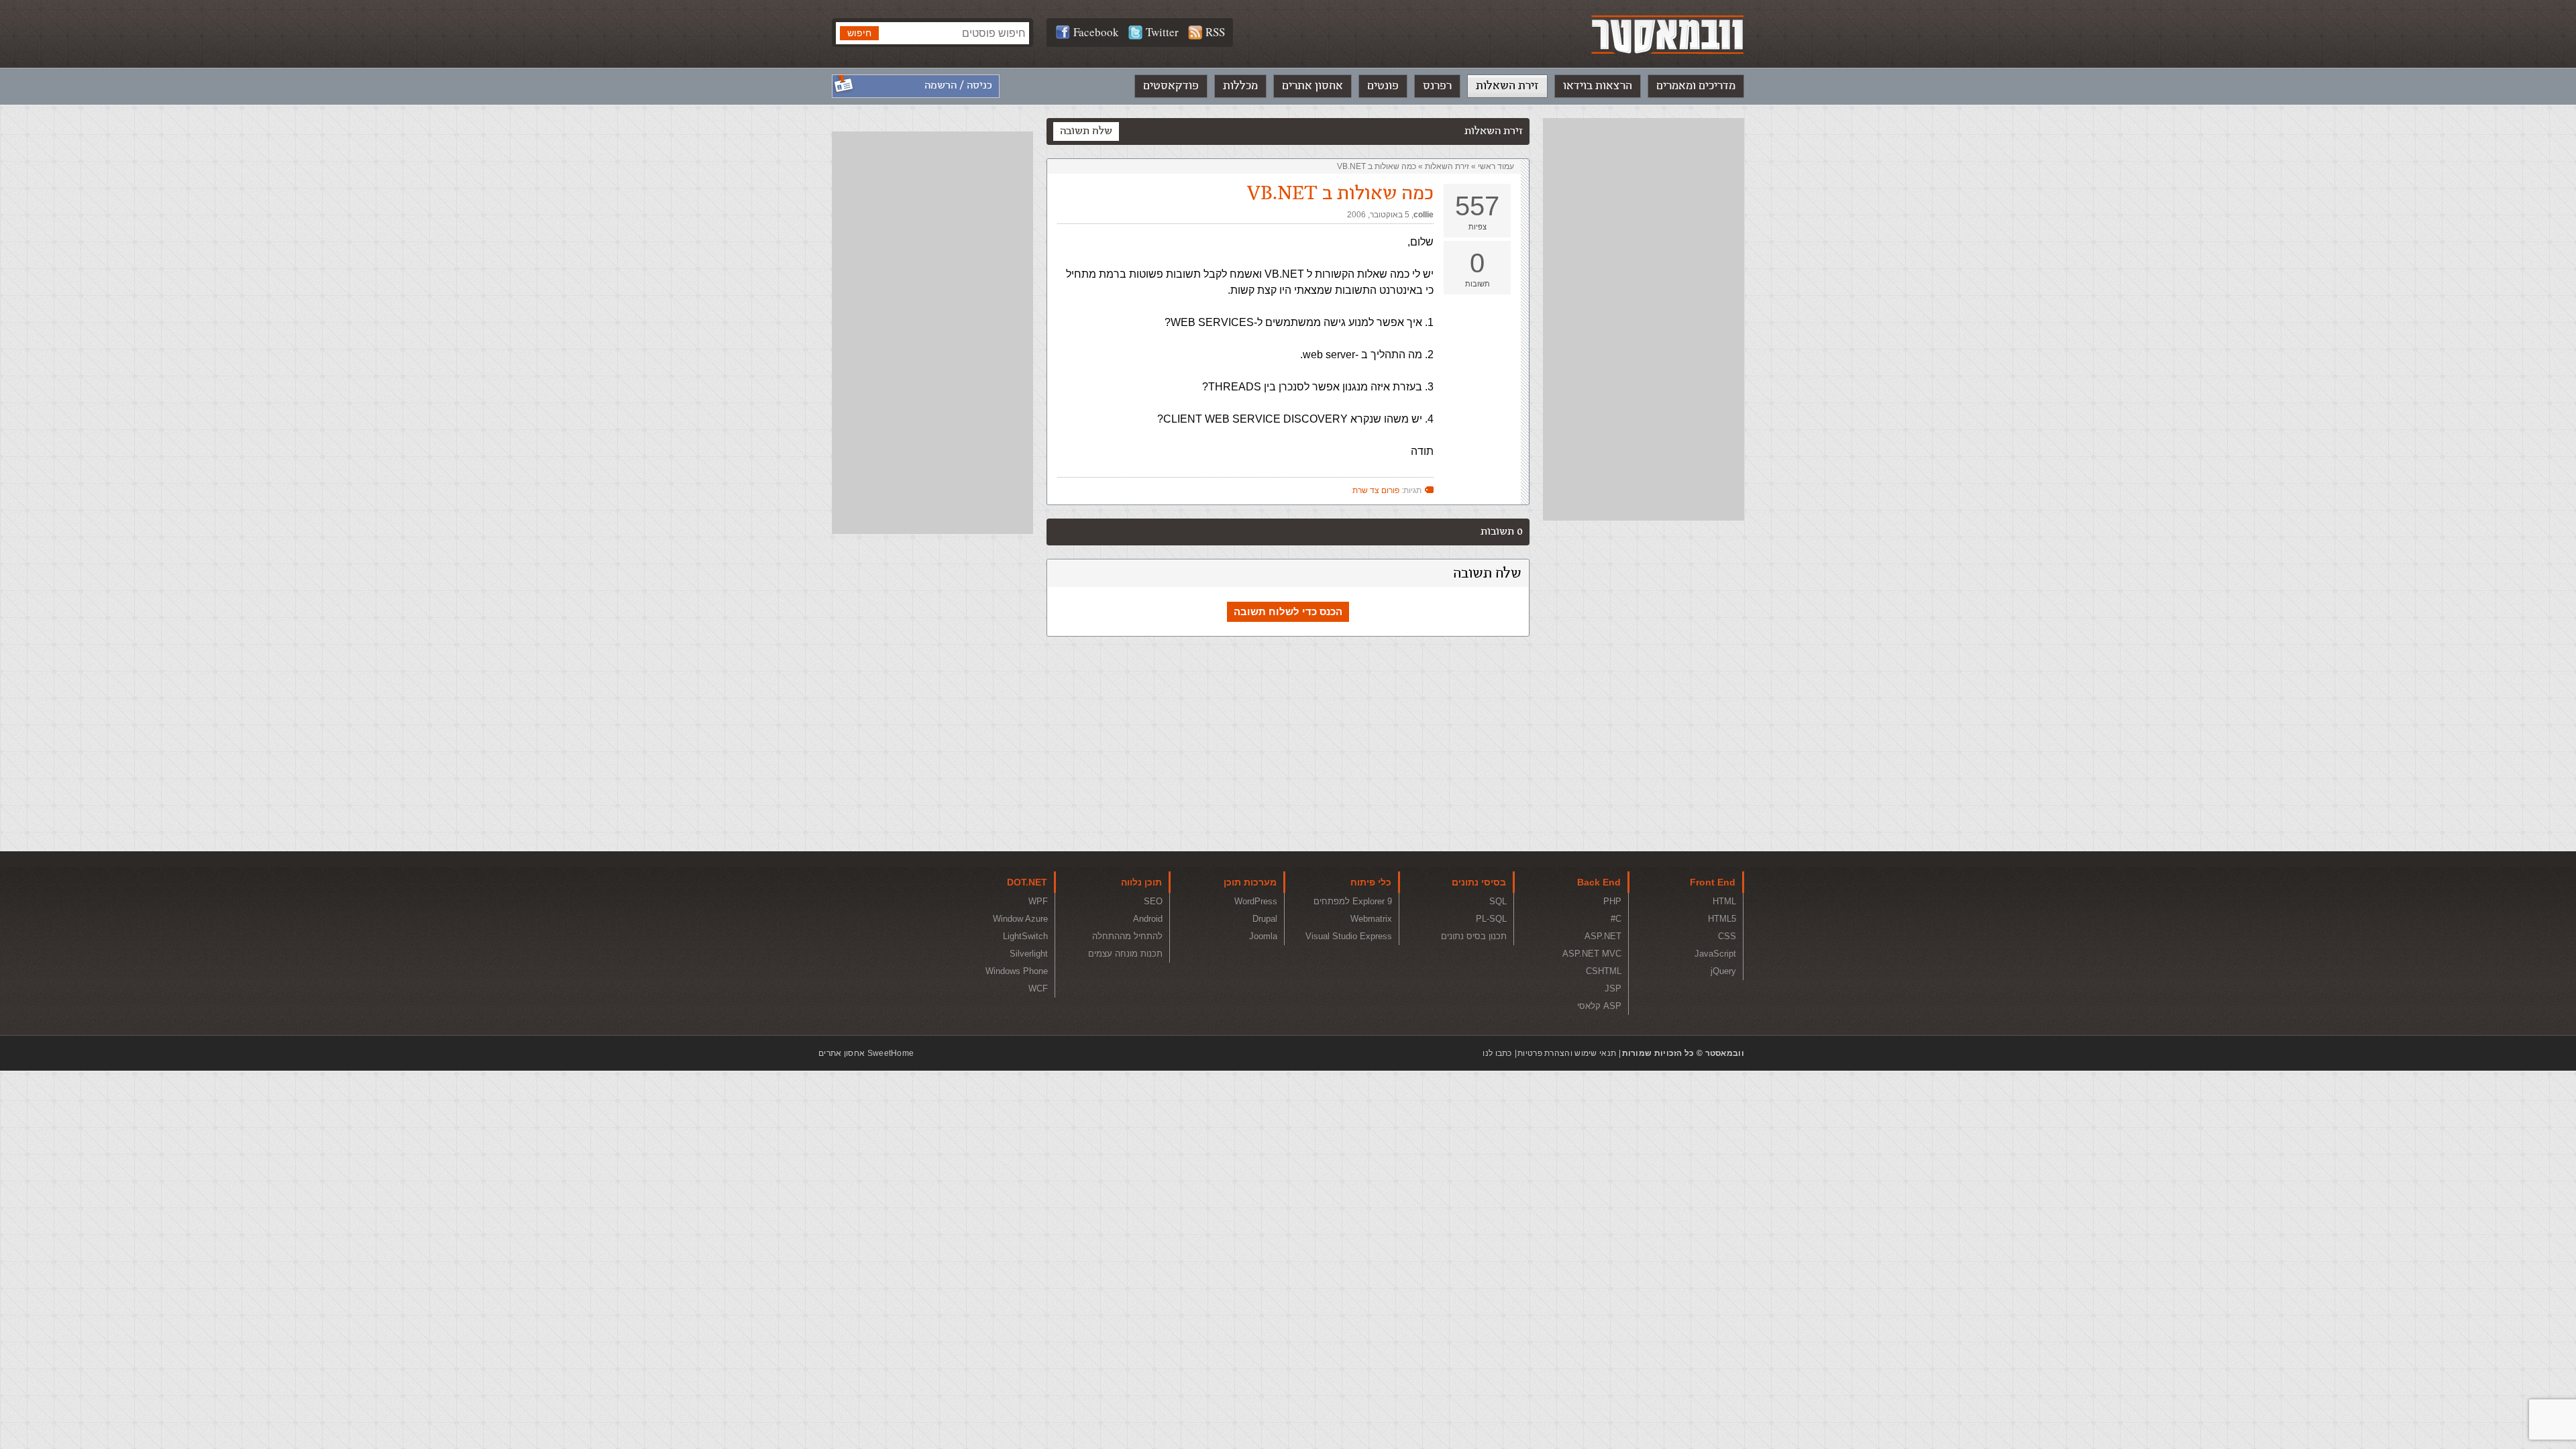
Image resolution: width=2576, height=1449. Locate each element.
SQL (1498, 901)
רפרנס (1437, 86)
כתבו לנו (1497, 1053)
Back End (1599, 882)
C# (1616, 919)
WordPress (1256, 901)
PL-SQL (1491, 919)
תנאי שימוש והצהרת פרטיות (1567, 1053)
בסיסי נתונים (1479, 882)
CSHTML (1604, 971)
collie (1424, 215)
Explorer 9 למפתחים (1353, 901)
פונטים (1383, 86)
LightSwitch (1025, 936)
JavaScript (1715, 954)
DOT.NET (1027, 882)
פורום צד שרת (1376, 490)
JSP (1613, 988)
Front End (1713, 882)
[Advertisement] (1644, 319)
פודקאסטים (1171, 86)
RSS (1215, 32)
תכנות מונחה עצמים (1125, 954)
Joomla (1263, 936)
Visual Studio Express (1349, 936)
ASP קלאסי (1599, 1006)
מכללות (1240, 86)
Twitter (1162, 32)
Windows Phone (1017, 971)
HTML (1724, 901)
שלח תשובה (1086, 131)
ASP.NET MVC (1592, 954)
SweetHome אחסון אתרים (866, 1053)
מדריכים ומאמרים (1696, 86)
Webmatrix (1371, 919)
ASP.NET (1603, 936)
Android (1148, 919)
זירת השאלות (1507, 86)
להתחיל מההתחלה (1127, 936)
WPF (1038, 901)
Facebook (1096, 32)
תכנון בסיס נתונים (1474, 936)
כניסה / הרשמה (958, 86)
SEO (1153, 901)
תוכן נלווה (1141, 882)
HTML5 (1722, 919)
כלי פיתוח (1371, 882)
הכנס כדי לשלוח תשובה (1288, 611)
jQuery (1723, 971)
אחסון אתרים (1312, 86)
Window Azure (1020, 919)
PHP (1612, 901)
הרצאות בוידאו (1598, 86)
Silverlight (1029, 954)
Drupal (1265, 919)
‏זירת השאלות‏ (1447, 166)
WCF (1038, 988)
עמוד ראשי (1496, 166)
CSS (1727, 936)
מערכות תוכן (1250, 882)
